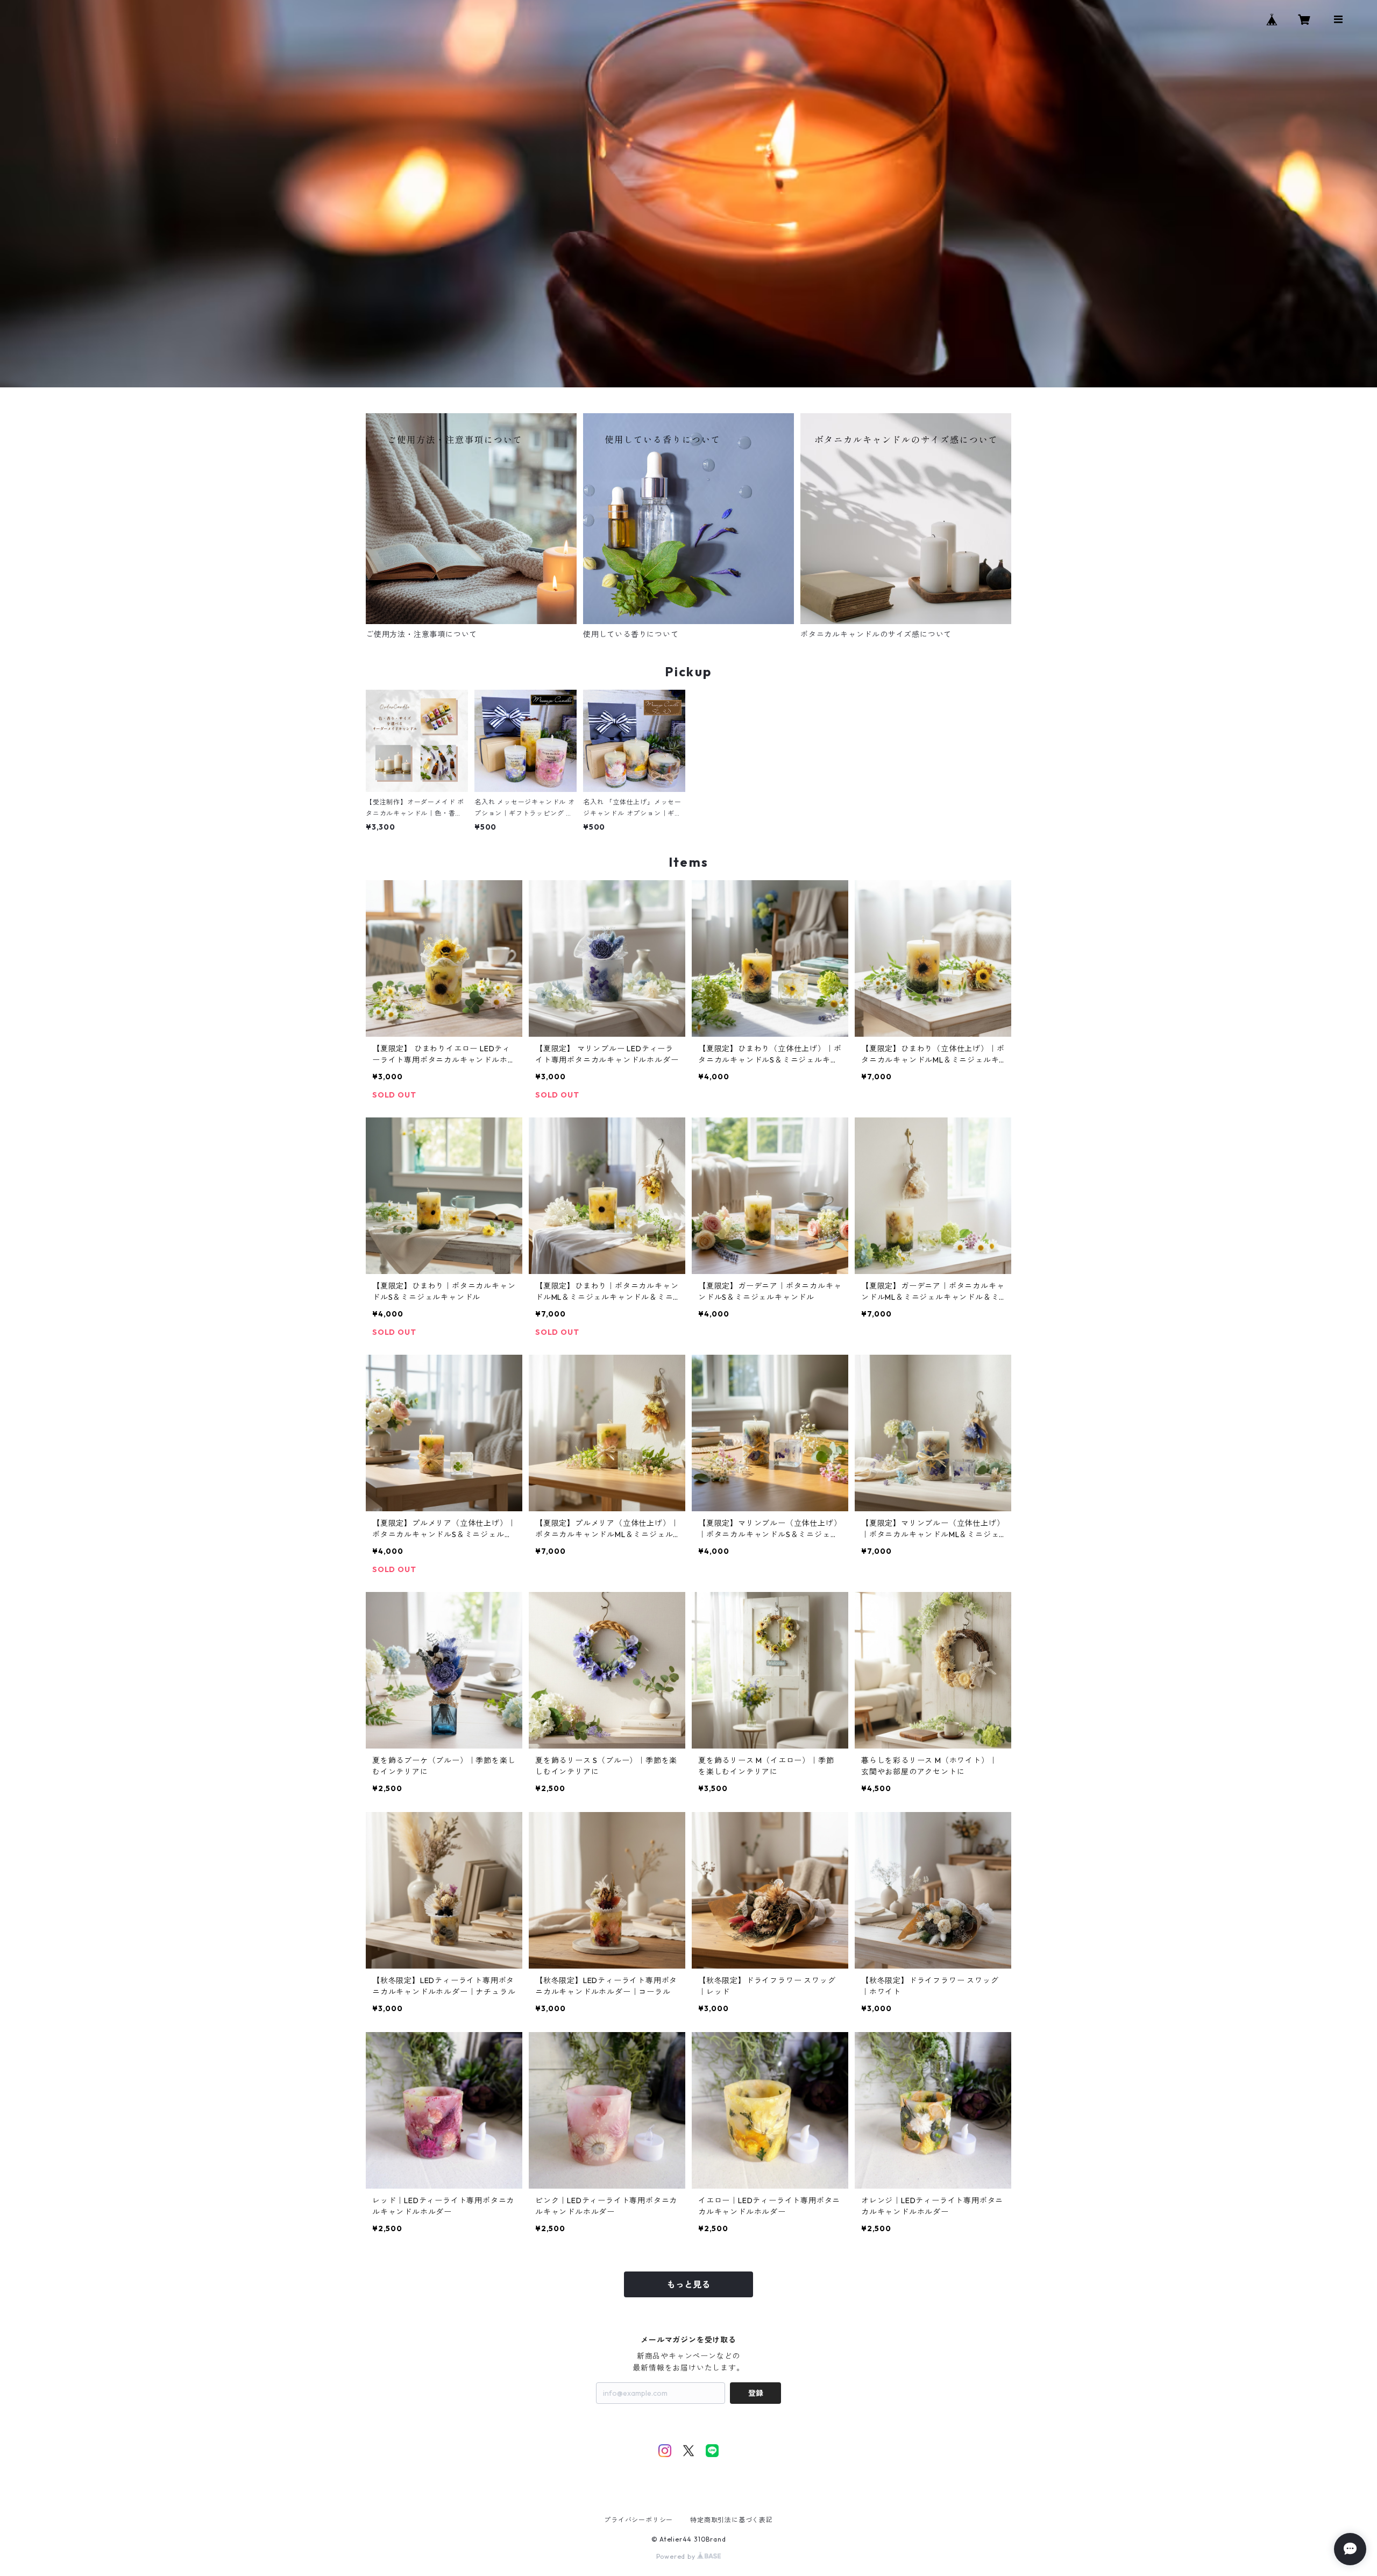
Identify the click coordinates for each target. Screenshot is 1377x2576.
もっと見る (688, 2284)
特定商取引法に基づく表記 (732, 2520)
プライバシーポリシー (638, 2520)
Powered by (677, 2556)
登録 (756, 2393)
